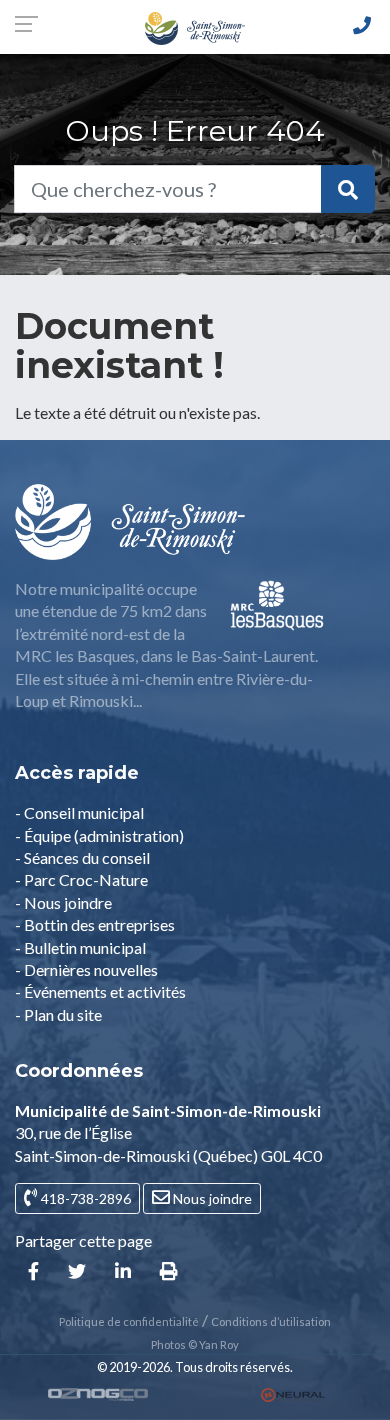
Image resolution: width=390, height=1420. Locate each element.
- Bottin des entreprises (95, 924)
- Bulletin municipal (80, 947)
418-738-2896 (84, 1198)
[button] (33, 1272)
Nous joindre (211, 1198)
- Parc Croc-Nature (81, 879)
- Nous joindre (63, 902)
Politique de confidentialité (129, 1321)
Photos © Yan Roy (195, 1344)
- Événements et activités (100, 991)
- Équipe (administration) (99, 835)
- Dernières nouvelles (86, 969)
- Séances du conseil (82, 857)
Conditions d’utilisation (271, 1321)
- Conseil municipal (79, 812)
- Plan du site (58, 1014)
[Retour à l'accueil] (195, 26)
